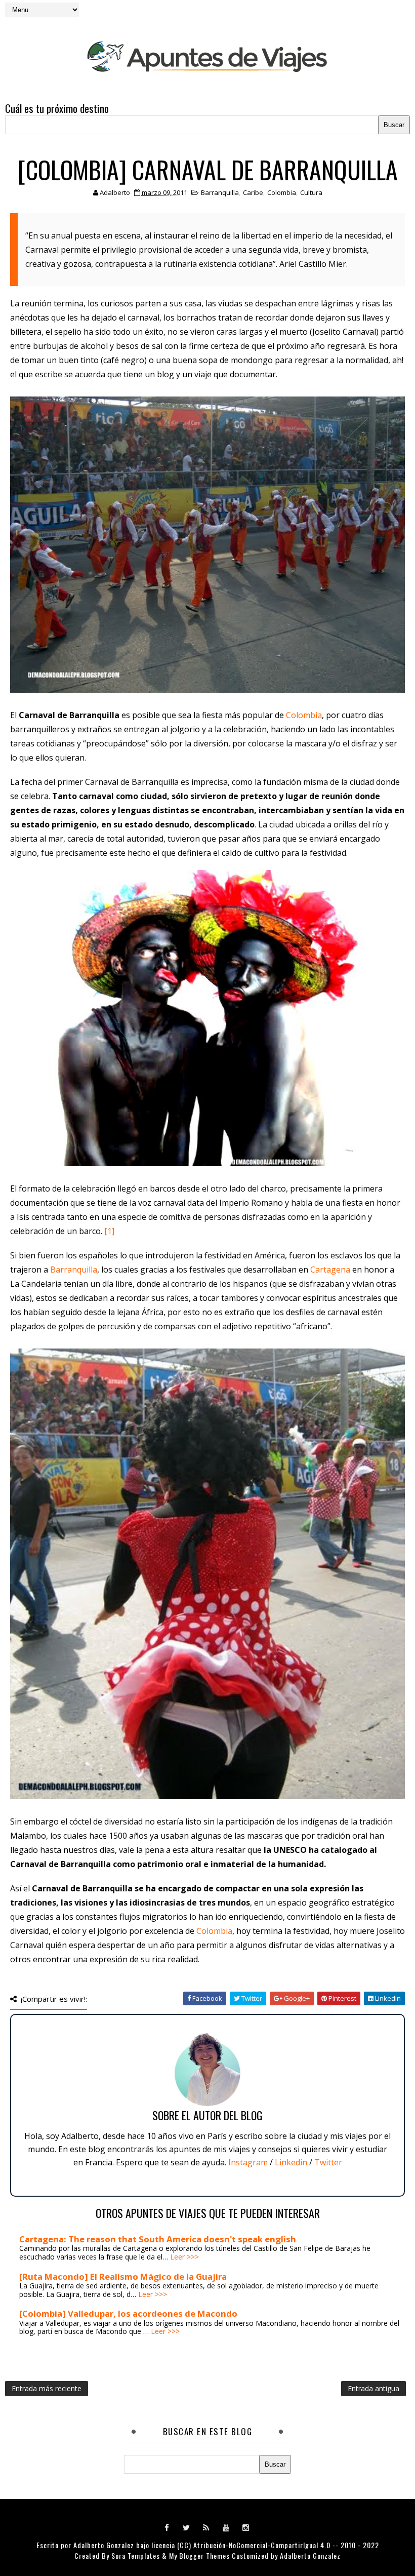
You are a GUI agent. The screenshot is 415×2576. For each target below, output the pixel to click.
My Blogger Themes (199, 2555)
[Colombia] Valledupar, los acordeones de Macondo (128, 2313)
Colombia (282, 192)
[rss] (206, 2527)
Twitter (328, 2162)
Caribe (253, 192)
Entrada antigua (373, 2388)
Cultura (311, 192)
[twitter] (187, 2527)
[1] (109, 1231)
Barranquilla (220, 192)
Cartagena (330, 1270)
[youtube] (226, 2527)
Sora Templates (136, 2555)
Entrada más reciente (47, 2388)
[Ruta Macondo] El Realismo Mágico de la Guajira (123, 2276)
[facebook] (167, 2527)
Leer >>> (184, 2257)
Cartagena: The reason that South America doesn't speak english (158, 2239)
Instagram (248, 2162)
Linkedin (291, 2162)
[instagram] (246, 2527)
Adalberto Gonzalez (104, 2545)
